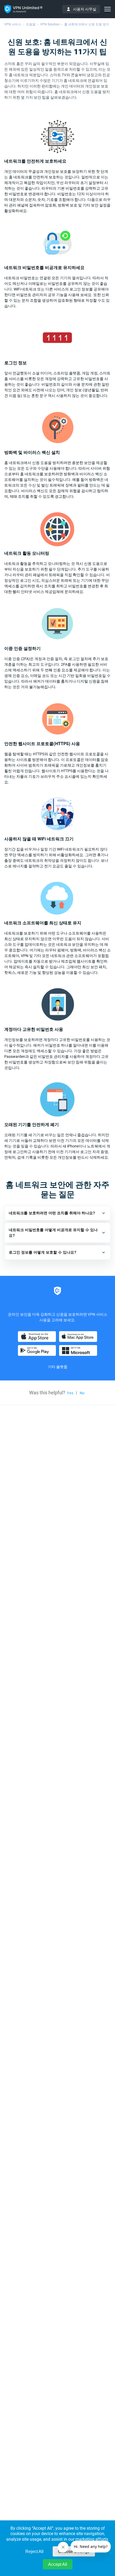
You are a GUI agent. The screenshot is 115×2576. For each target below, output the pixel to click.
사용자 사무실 (85, 9)
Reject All (34, 2552)
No (82, 1393)
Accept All (58, 2564)
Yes (70, 1393)
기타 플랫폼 (58, 1367)
